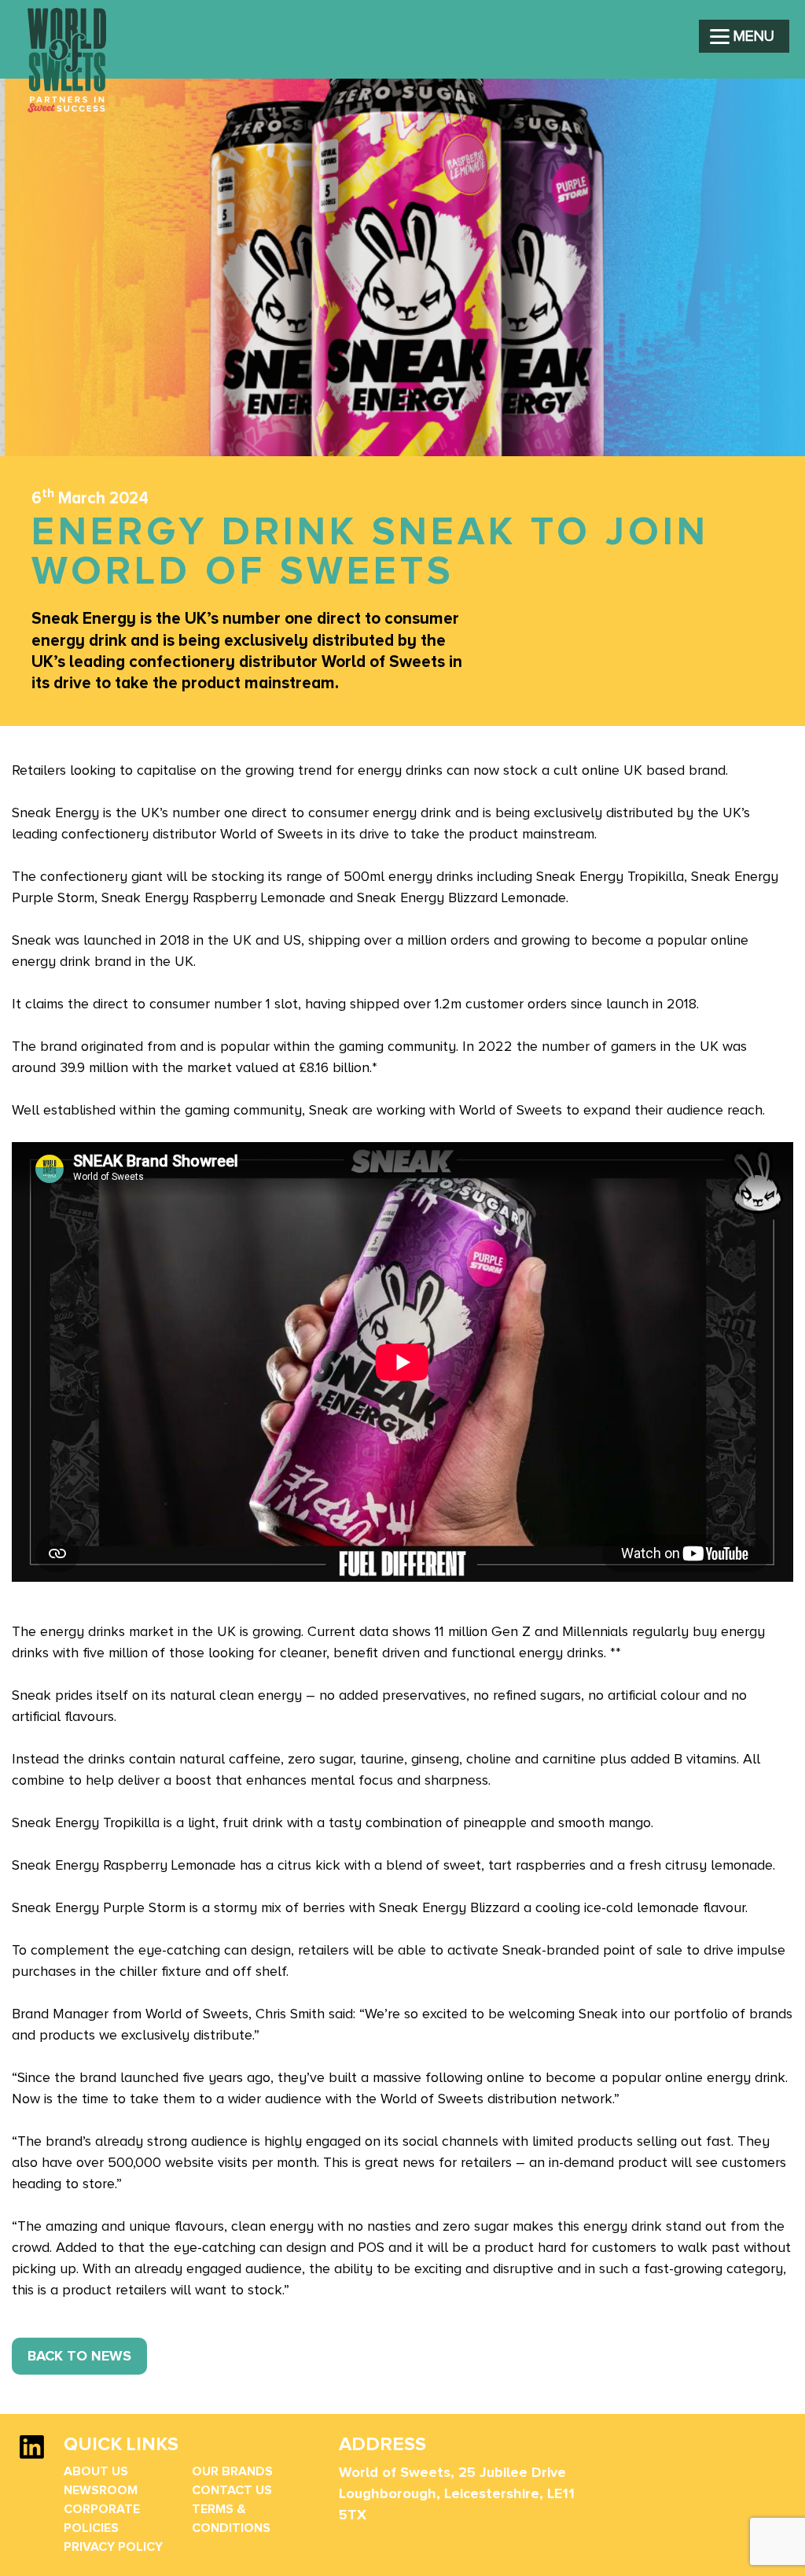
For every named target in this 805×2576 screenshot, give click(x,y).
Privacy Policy (113, 2547)
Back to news (79, 2356)
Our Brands (232, 2471)
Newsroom (101, 2490)
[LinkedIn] (32, 2455)
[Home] (67, 109)
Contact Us (232, 2490)
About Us (96, 2471)
